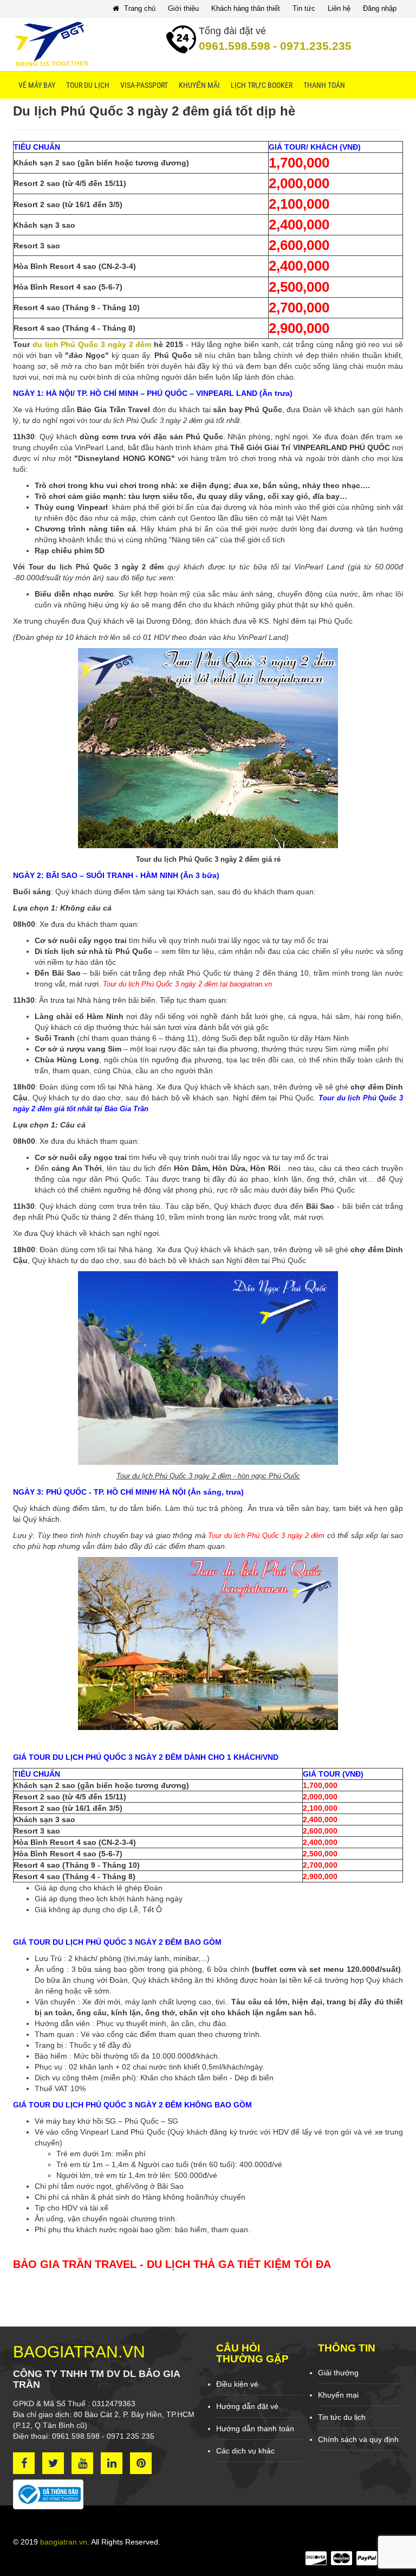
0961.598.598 (235, 46)
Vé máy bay (37, 85)
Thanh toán (324, 85)
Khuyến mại (338, 2395)
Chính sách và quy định (358, 2439)
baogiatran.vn (64, 2542)
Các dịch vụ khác (245, 2451)
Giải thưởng (338, 2373)
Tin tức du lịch (342, 2417)
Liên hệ (339, 8)
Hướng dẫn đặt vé (247, 2406)
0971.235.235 (312, 46)
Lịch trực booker (262, 85)
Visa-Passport (144, 85)
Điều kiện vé (237, 2384)
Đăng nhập (380, 8)
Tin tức (304, 8)
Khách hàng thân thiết (246, 8)
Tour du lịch (88, 85)
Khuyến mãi (199, 85)
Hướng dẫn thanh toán (255, 2428)
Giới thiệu (183, 8)
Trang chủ (139, 8)
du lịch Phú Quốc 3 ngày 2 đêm (92, 344)
